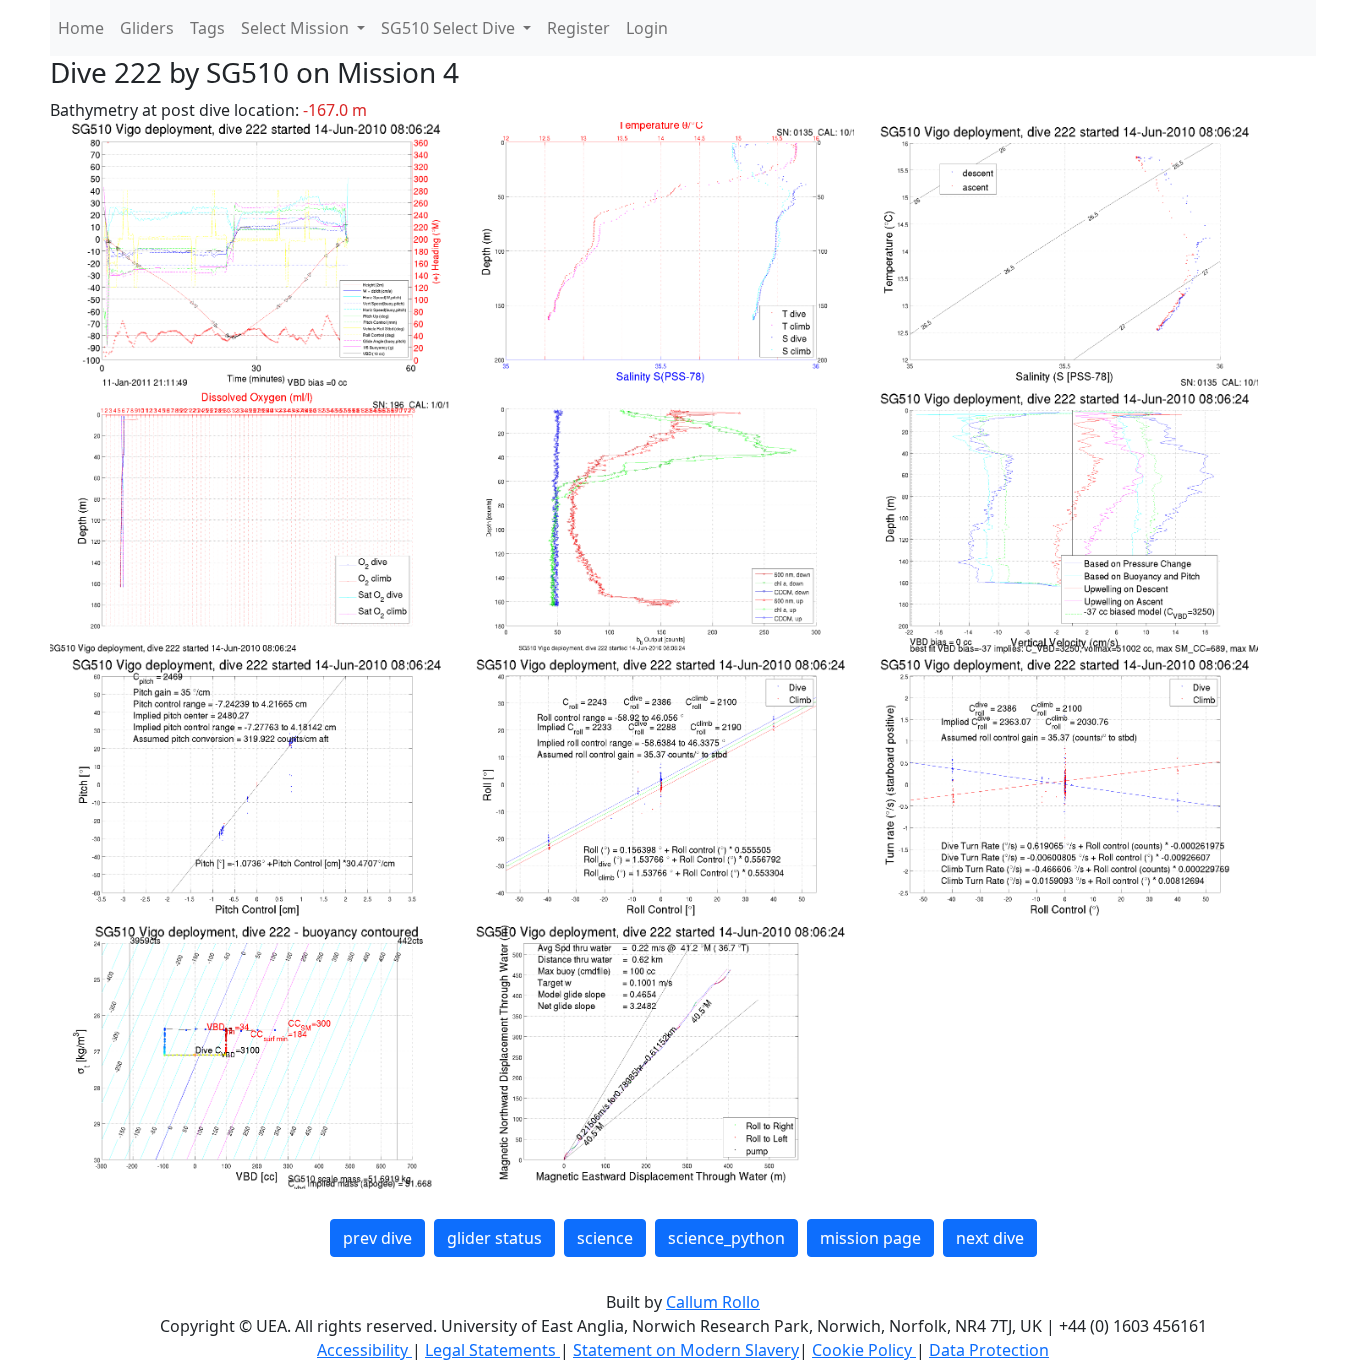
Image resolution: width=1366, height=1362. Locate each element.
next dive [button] (990, 1238)
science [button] (605, 1238)
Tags (207, 28)
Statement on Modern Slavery (686, 1350)
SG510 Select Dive (450, 28)
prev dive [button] (377, 1238)
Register (578, 28)
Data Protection (989, 1350)
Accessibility (364, 1350)
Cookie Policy (864, 1350)
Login (647, 28)
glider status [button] (494, 1238)
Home (81, 28)
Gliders (147, 28)
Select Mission (297, 28)
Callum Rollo (713, 1302)
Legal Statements (492, 1350)
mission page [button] (870, 1238)
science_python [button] (726, 1238)
